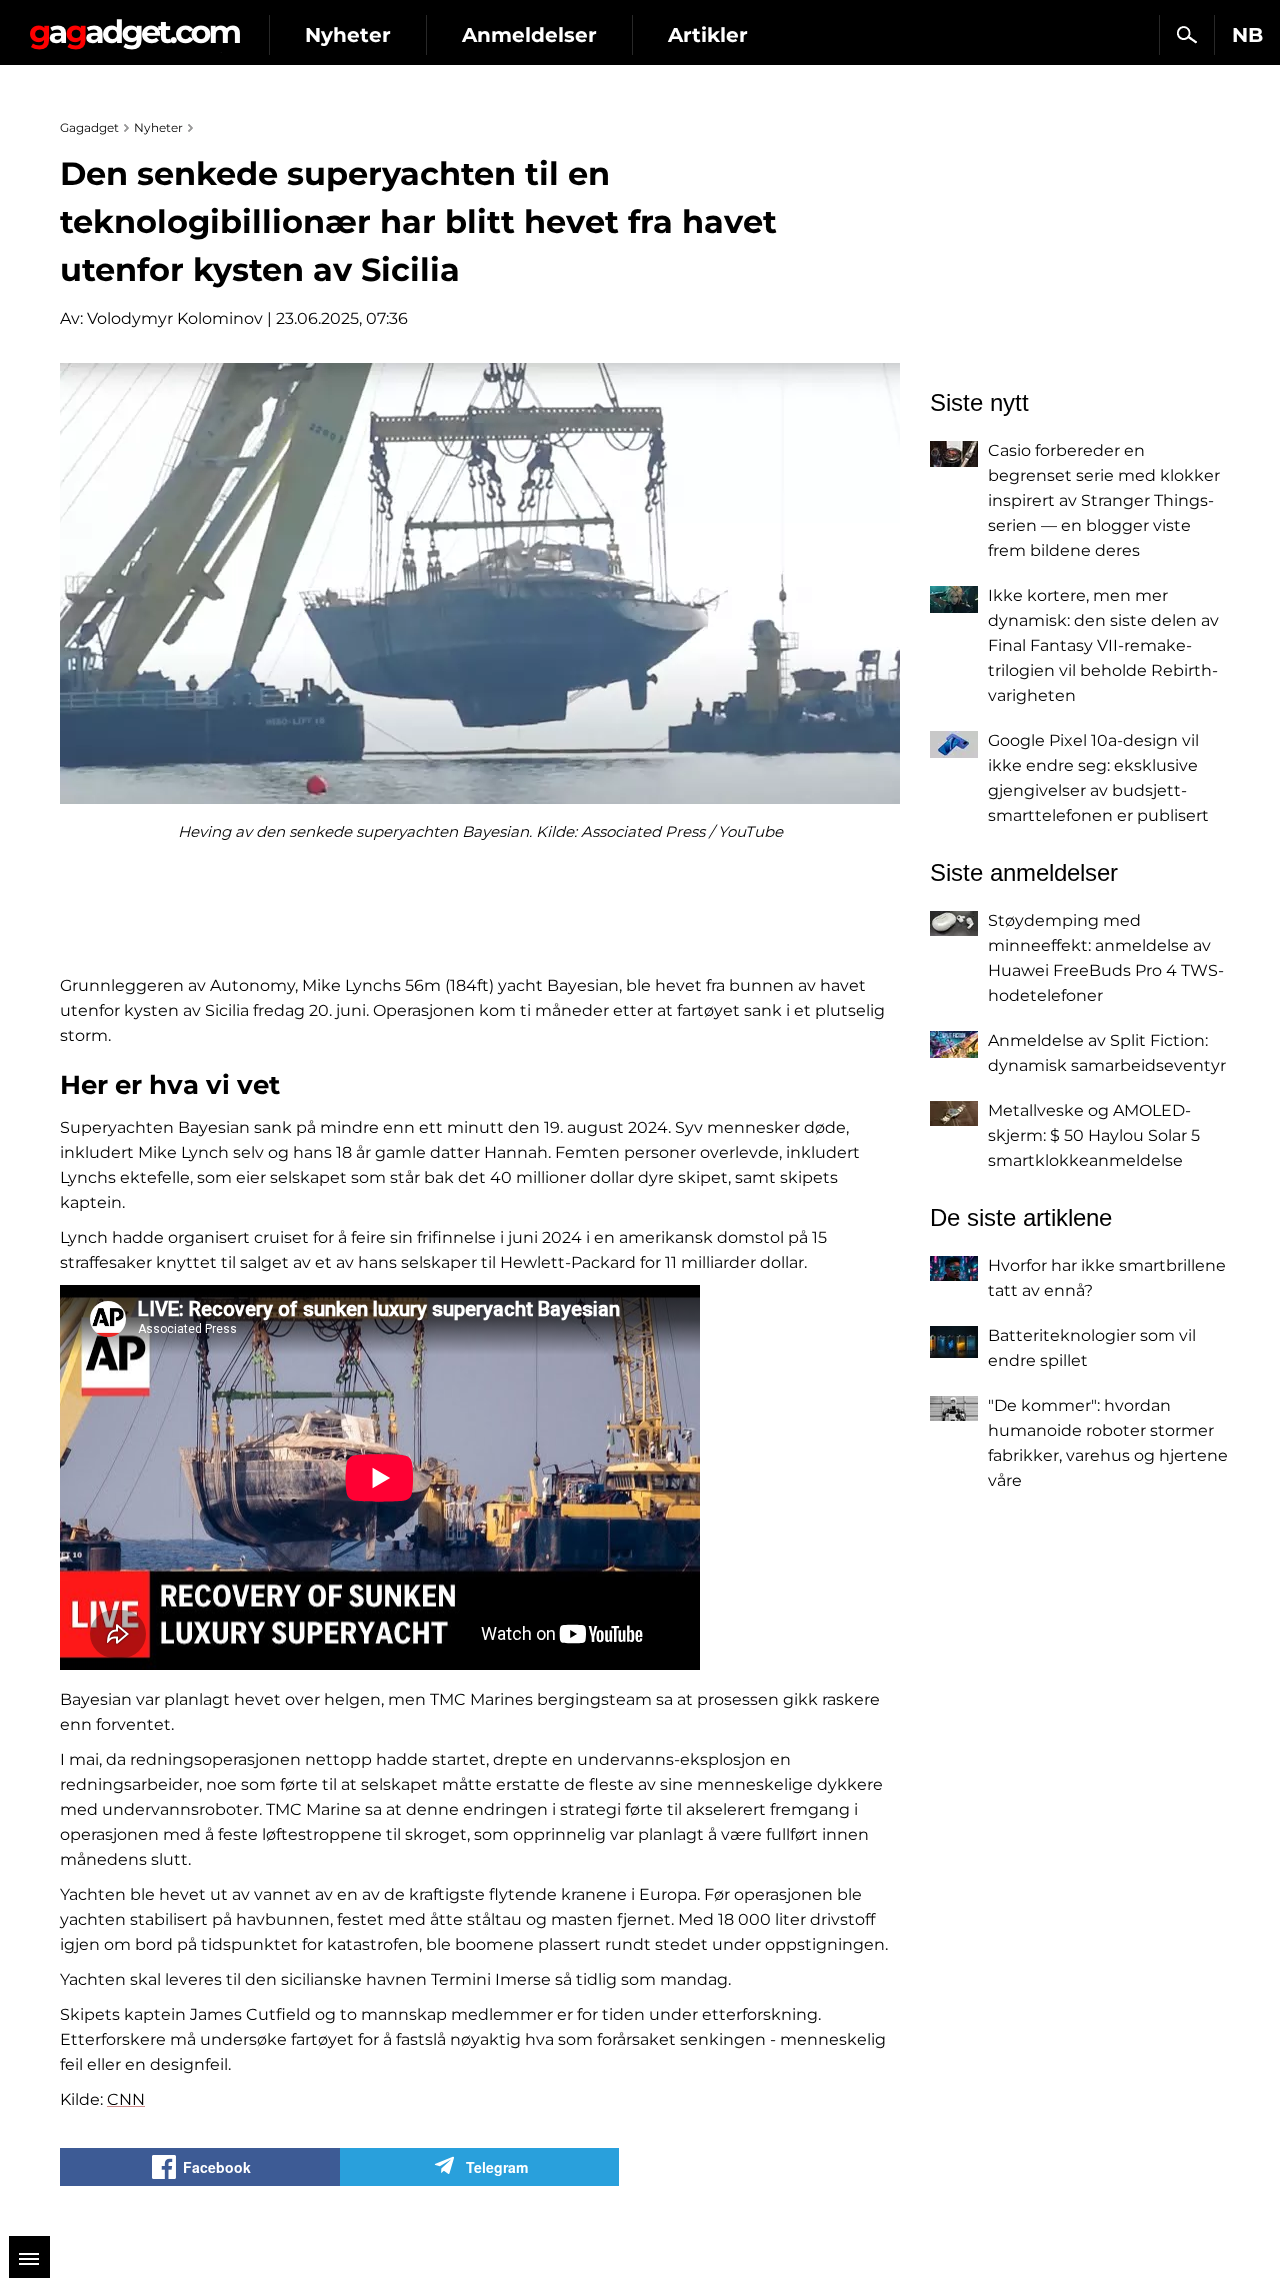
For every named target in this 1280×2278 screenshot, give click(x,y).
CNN (126, 2099)
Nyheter (348, 35)
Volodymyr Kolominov (175, 318)
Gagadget (134, 26)
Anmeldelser (529, 35)
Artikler (708, 35)
